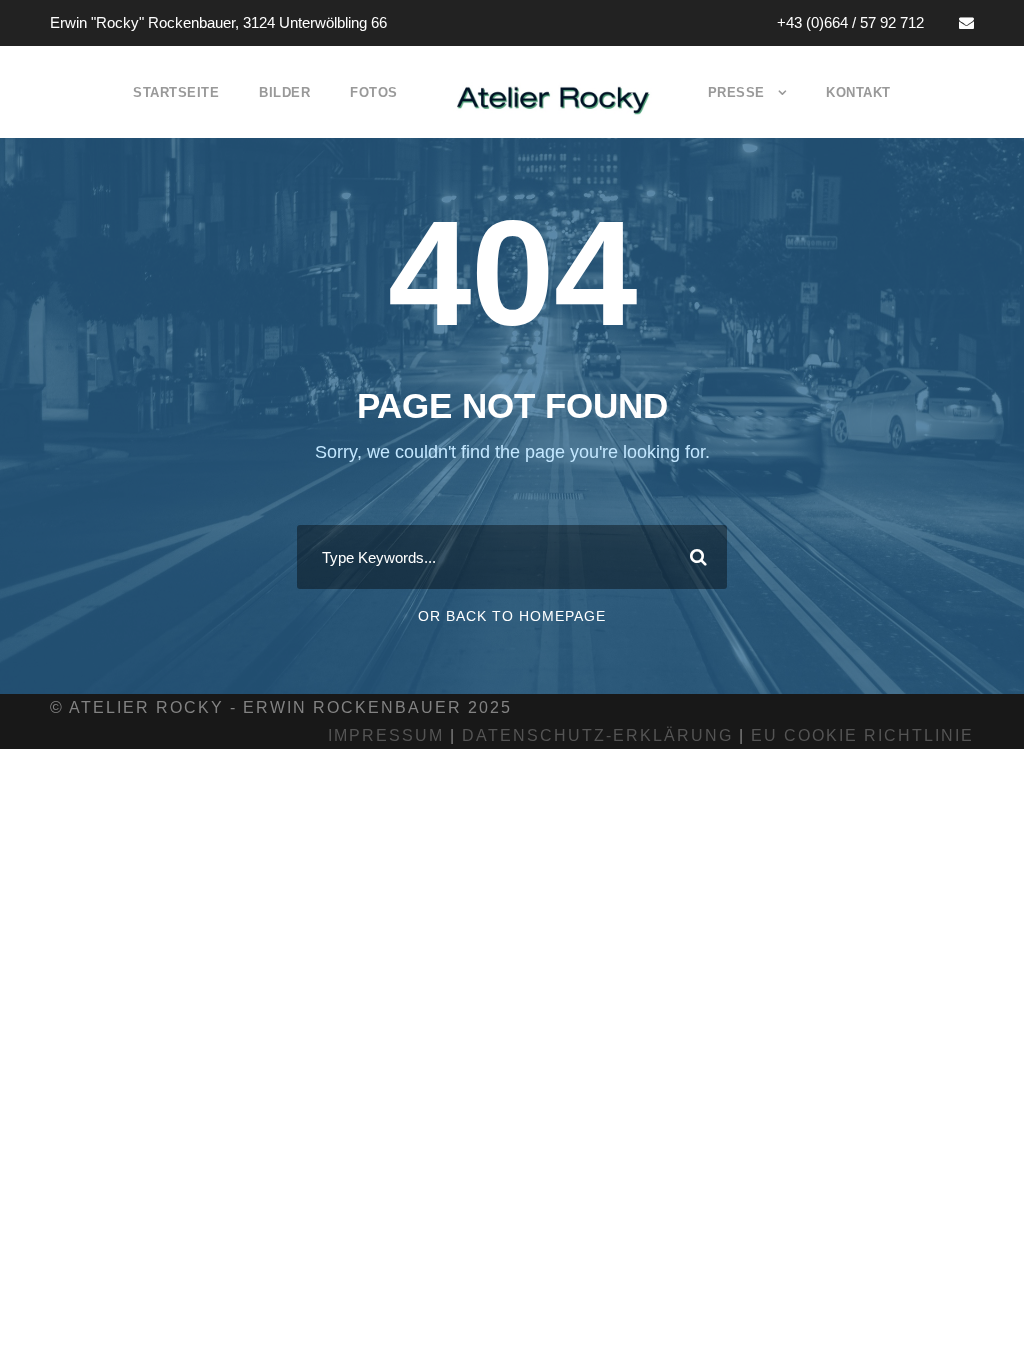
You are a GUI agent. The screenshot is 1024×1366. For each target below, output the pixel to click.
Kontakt (858, 92)
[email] (966, 22)
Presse (736, 92)
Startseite (176, 92)
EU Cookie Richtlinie (862, 735)
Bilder (284, 92)
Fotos (374, 92)
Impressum (386, 735)
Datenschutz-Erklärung (597, 735)
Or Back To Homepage (512, 616)
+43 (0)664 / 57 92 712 (850, 22)
